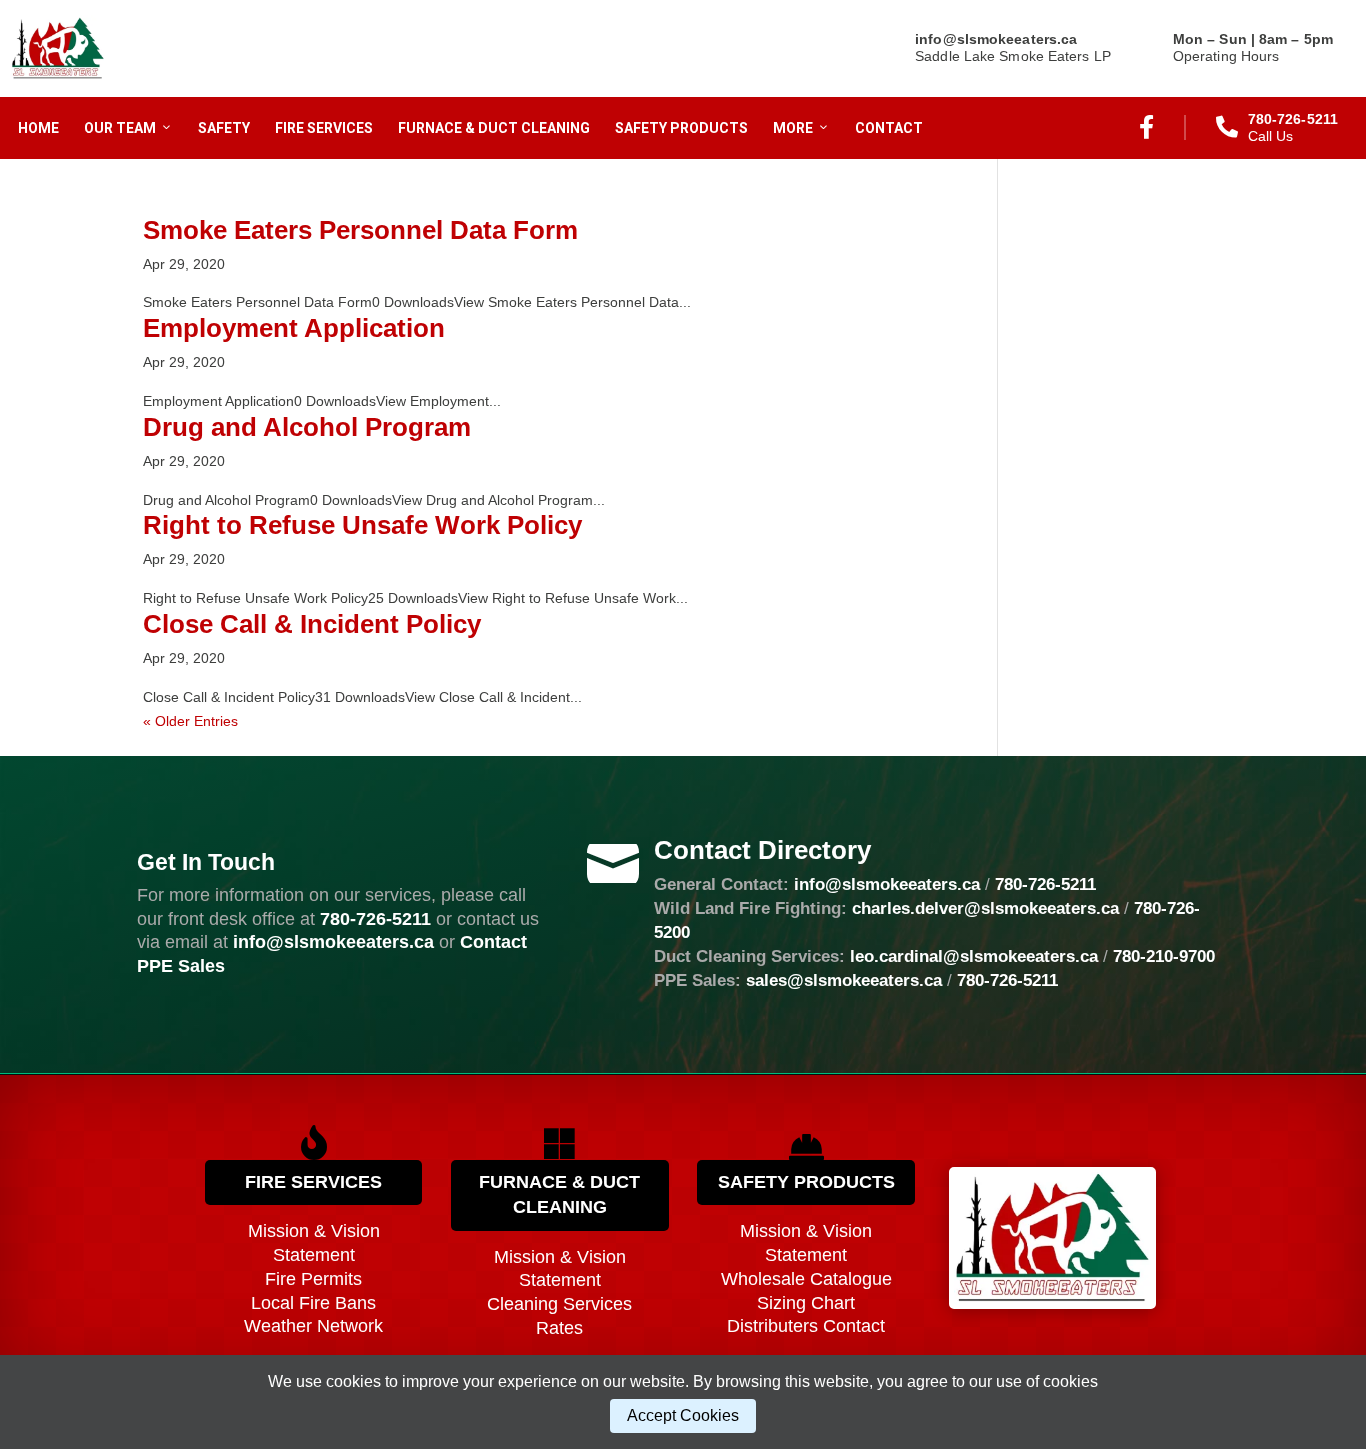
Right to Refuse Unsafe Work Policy (362, 525)
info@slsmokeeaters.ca (887, 884)
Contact (889, 128)
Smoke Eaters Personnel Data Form (360, 230)
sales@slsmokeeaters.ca (844, 980)
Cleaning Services (559, 1304)
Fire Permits (313, 1279)
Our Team (120, 128)
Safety (224, 128)
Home (38, 128)
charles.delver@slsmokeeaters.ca (985, 908)
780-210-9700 (1164, 956)
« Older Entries (190, 721)
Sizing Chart (806, 1303)
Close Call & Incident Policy (312, 624)
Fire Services (324, 128)
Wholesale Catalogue (806, 1279)
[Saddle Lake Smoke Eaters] (58, 48)
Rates (559, 1328)
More (793, 128)
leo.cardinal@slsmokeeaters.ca (974, 956)
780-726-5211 (375, 919)
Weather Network (313, 1326)
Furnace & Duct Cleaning (494, 128)
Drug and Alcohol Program (307, 427)
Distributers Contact (806, 1326)
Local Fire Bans (313, 1303)
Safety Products (681, 128)
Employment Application (294, 328)
